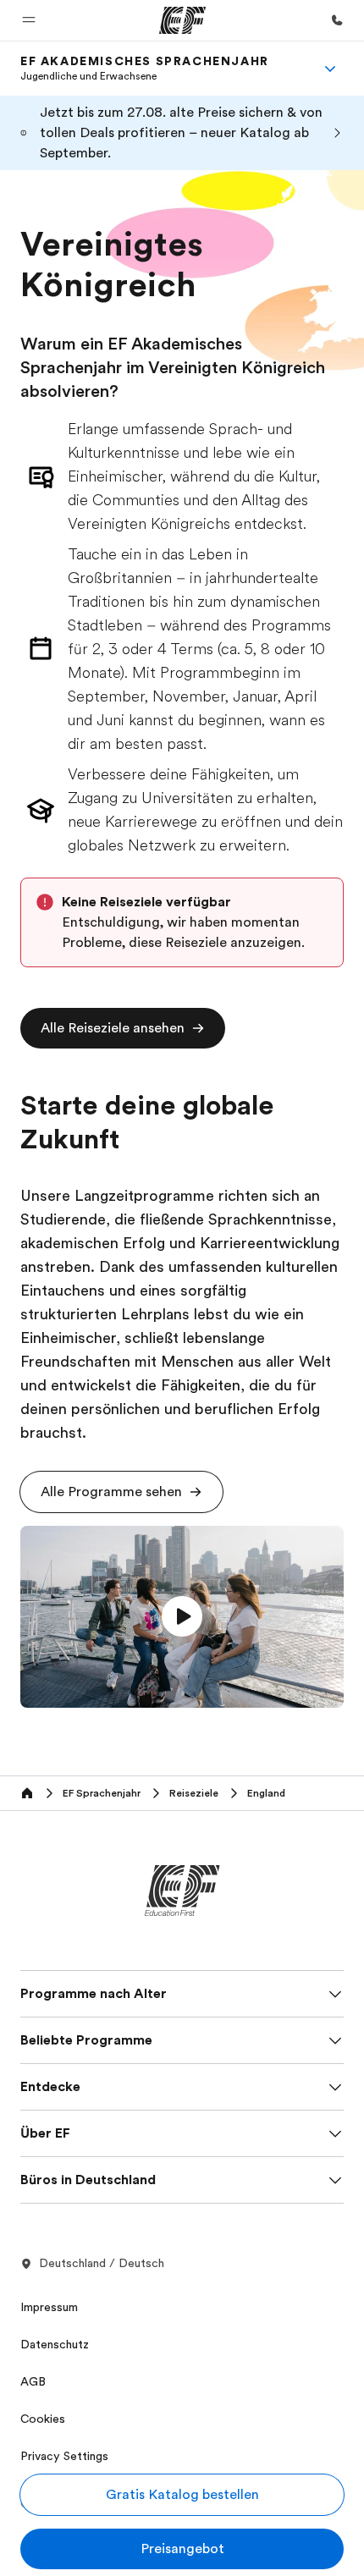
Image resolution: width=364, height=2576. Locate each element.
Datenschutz (55, 2344)
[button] (29, 20)
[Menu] (330, 69)
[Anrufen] (337, 20)
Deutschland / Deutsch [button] (102, 2263)
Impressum (49, 2307)
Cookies (43, 2419)
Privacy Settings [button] (64, 2456)
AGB (33, 2381)
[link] (145, 69)
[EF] (182, 20)
